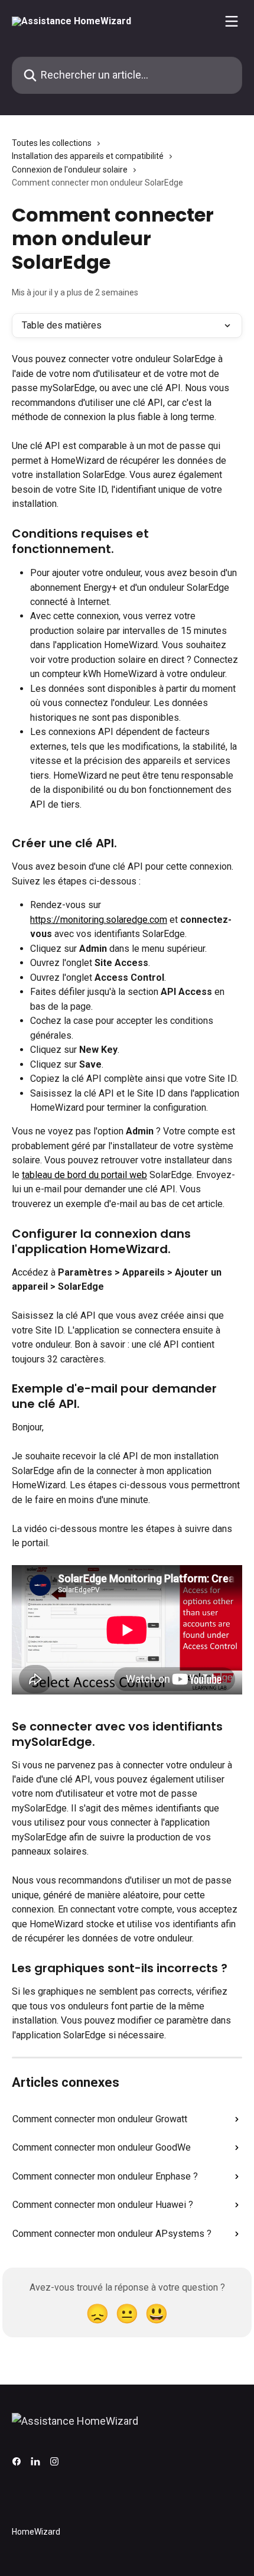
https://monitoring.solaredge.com (99, 920)
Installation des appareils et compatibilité (88, 156)
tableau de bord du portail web (84, 1175)
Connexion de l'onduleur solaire (70, 170)
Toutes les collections (52, 143)
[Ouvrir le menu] (232, 21)
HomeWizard (36, 2532)
